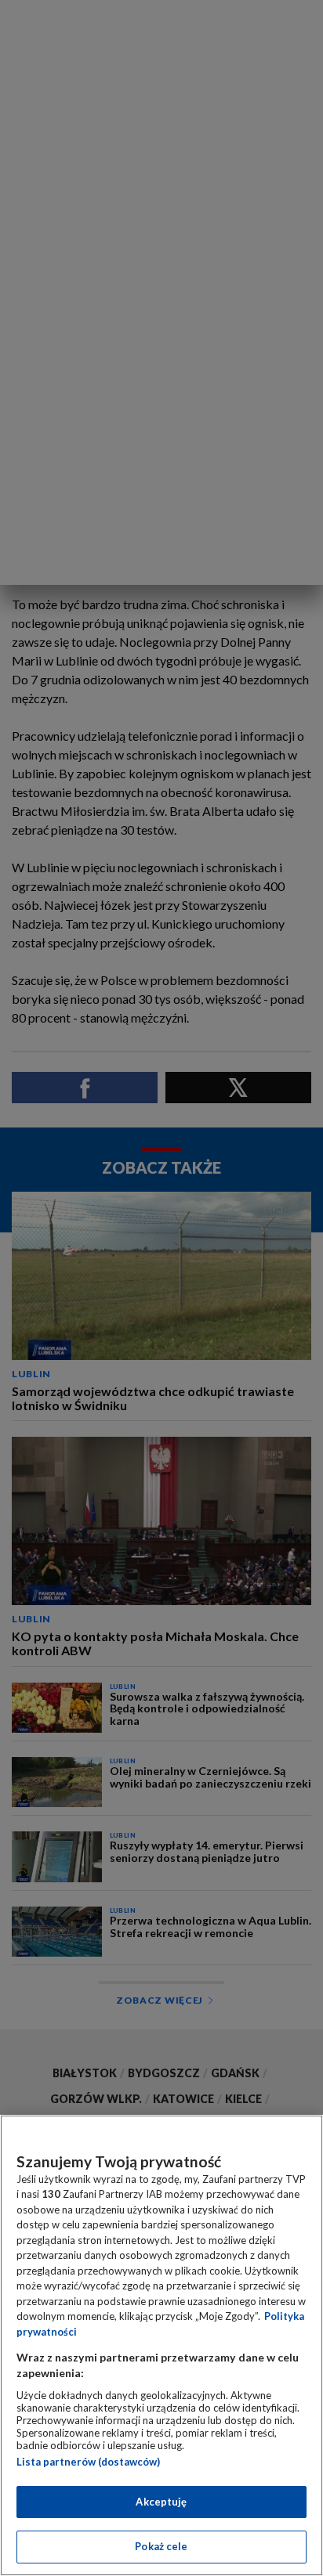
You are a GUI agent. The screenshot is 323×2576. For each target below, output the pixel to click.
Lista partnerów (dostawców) (88, 2462)
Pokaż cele (161, 2546)
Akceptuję (161, 2502)
